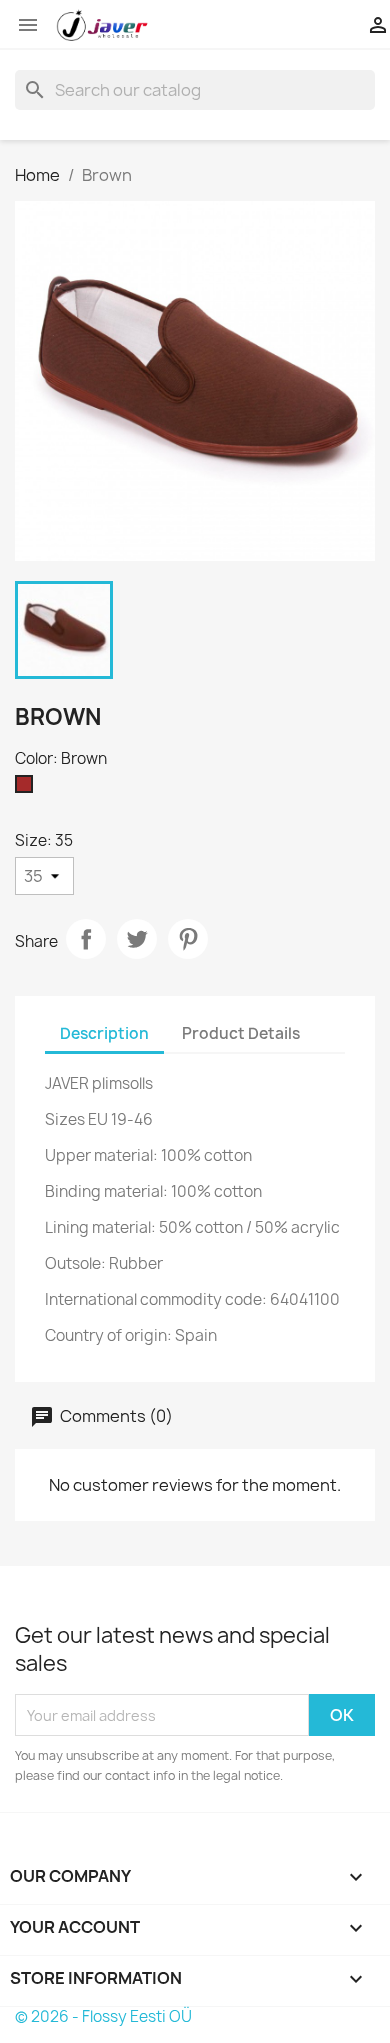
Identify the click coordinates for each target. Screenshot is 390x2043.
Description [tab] (104, 1033)
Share (86, 939)
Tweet (137, 939)
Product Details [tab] (241, 1033)
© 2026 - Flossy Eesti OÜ (103, 2016)
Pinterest (188, 939)
